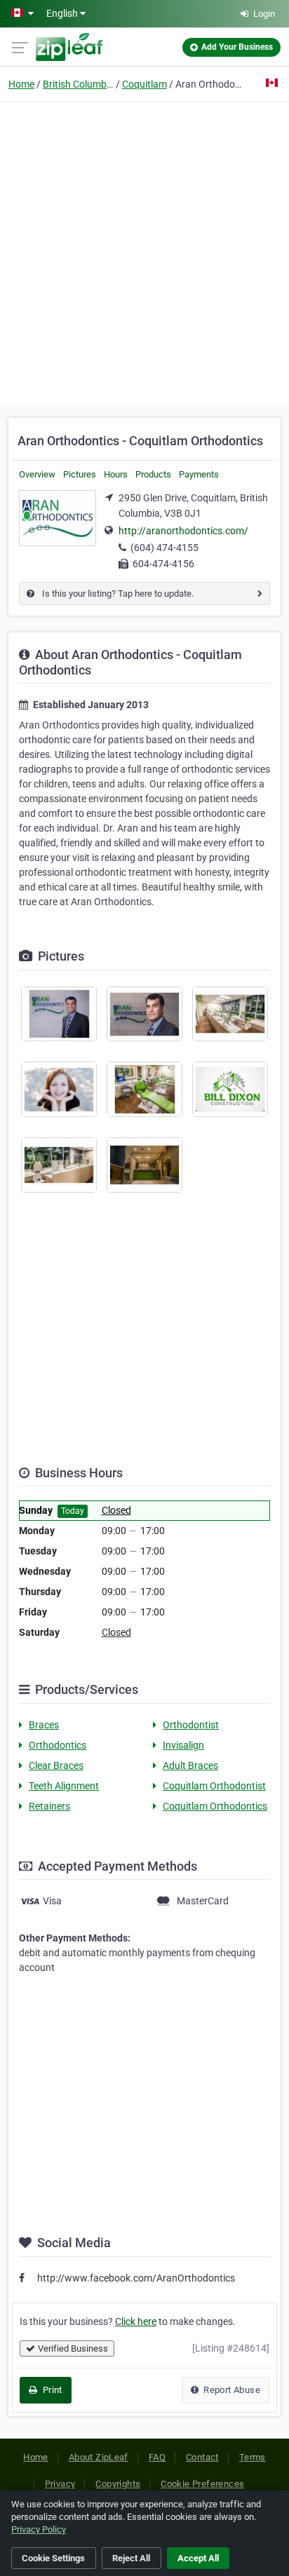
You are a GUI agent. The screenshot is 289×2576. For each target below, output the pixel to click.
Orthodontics (58, 1745)
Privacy (60, 2484)
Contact (202, 2457)
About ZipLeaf (99, 2457)
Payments (199, 474)
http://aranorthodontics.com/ (183, 531)
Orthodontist (191, 1725)
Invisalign (183, 1745)
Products (153, 474)
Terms (253, 2457)
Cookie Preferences (202, 2484)
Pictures (80, 474)
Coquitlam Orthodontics (215, 1806)
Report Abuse (231, 2390)
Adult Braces (190, 1765)
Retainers (49, 1806)
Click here (136, 2321)
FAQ (157, 2457)
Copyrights (118, 2484)
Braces (44, 1725)
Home (21, 84)
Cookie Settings (53, 2558)
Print (51, 2390)
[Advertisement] (144, 252)
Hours (116, 474)
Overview (37, 474)
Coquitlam (144, 84)
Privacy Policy (39, 2529)
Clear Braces (56, 1765)
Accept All (198, 2558)
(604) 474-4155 (164, 548)
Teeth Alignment (64, 1786)
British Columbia (78, 84)
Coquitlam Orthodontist (214, 1786)
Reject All (131, 2558)
